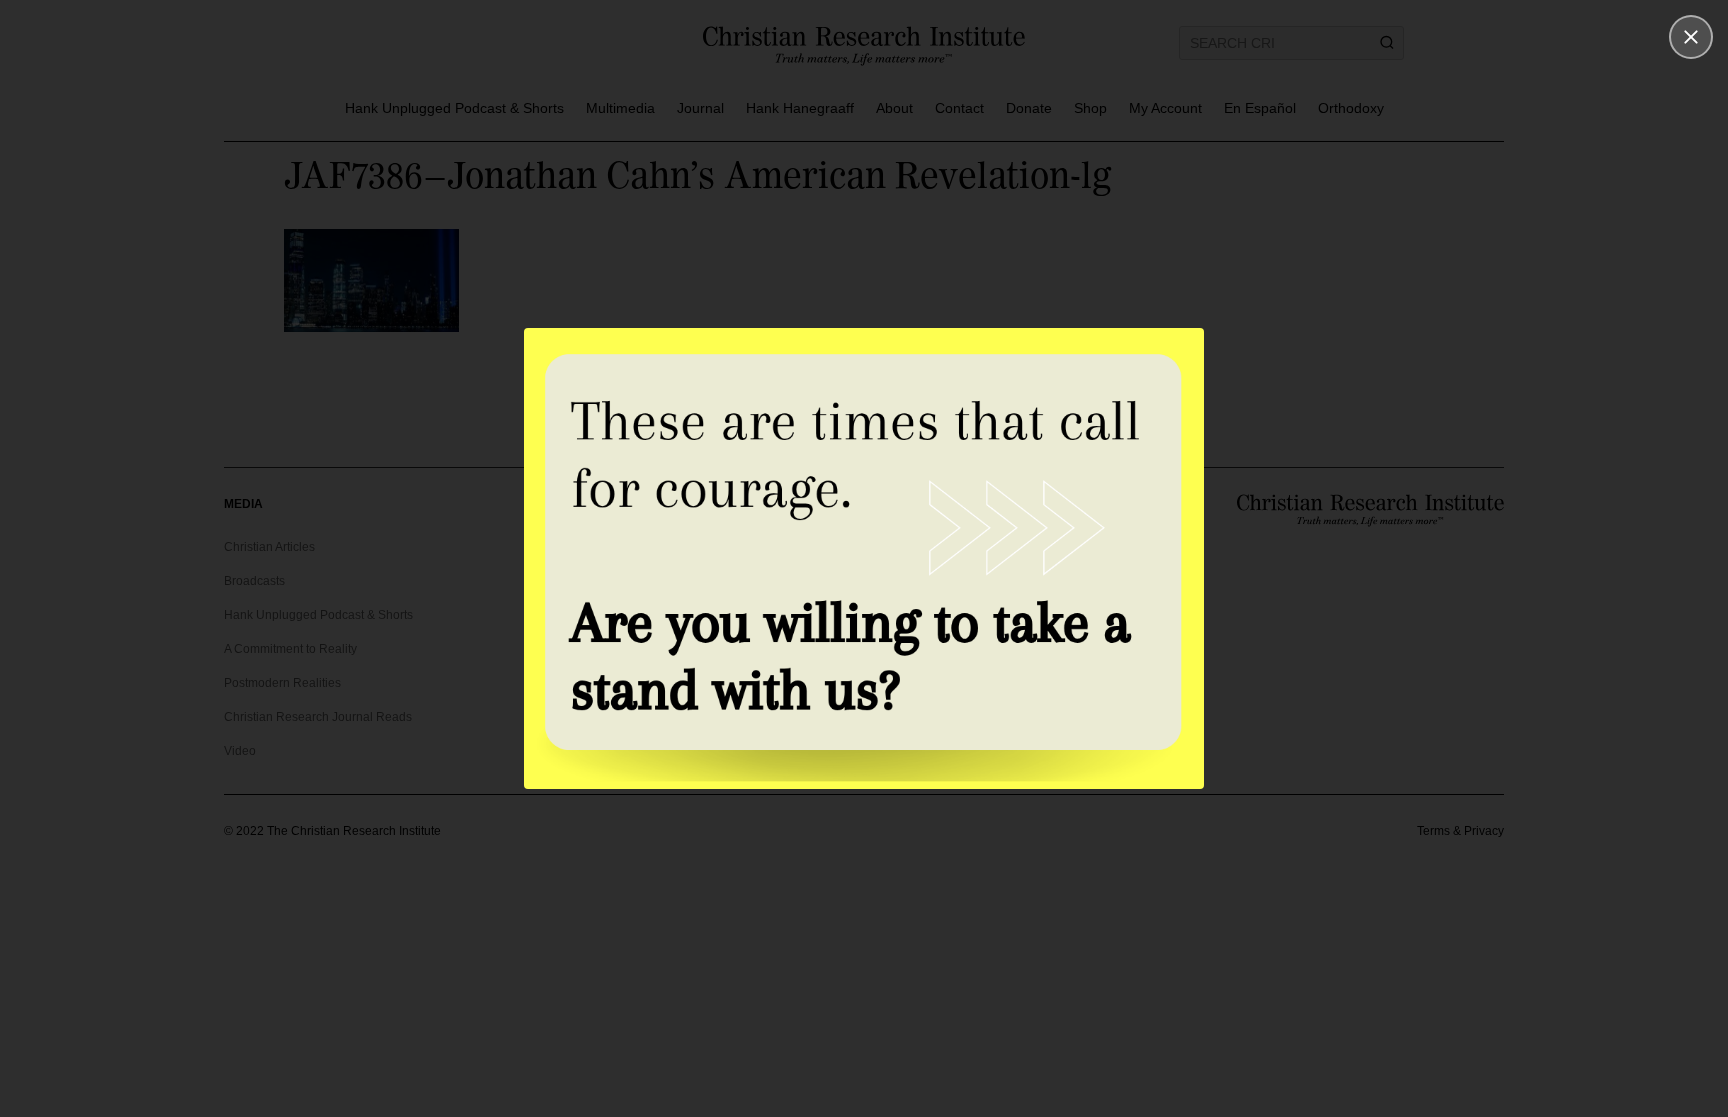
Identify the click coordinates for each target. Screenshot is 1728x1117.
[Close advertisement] (1691, 37)
